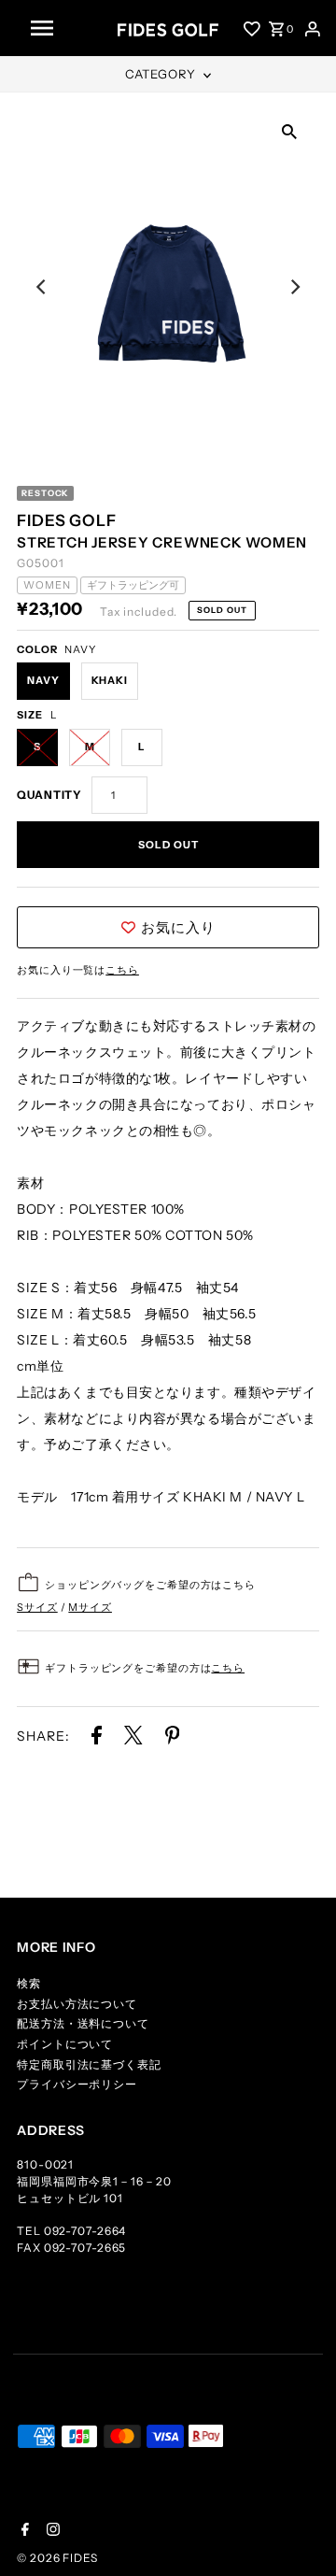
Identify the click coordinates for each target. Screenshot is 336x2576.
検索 (29, 1983)
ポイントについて (65, 2044)
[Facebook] (23, 2531)
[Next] (294, 287)
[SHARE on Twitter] (135, 1739)
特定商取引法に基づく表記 (89, 2064)
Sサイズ (37, 1607)
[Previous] (42, 287)
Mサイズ (90, 1607)
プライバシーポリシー (77, 2084)
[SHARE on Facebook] (97, 1739)
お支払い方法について (77, 2004)
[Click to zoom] (289, 130)
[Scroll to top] (299, 2539)
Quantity (49, 795)
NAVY (43, 680)
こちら (122, 970)
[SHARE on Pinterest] (173, 1739)
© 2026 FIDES (57, 2558)
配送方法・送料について (83, 2023)
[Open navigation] (67, 28)
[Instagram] (51, 2531)
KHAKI (110, 680)
